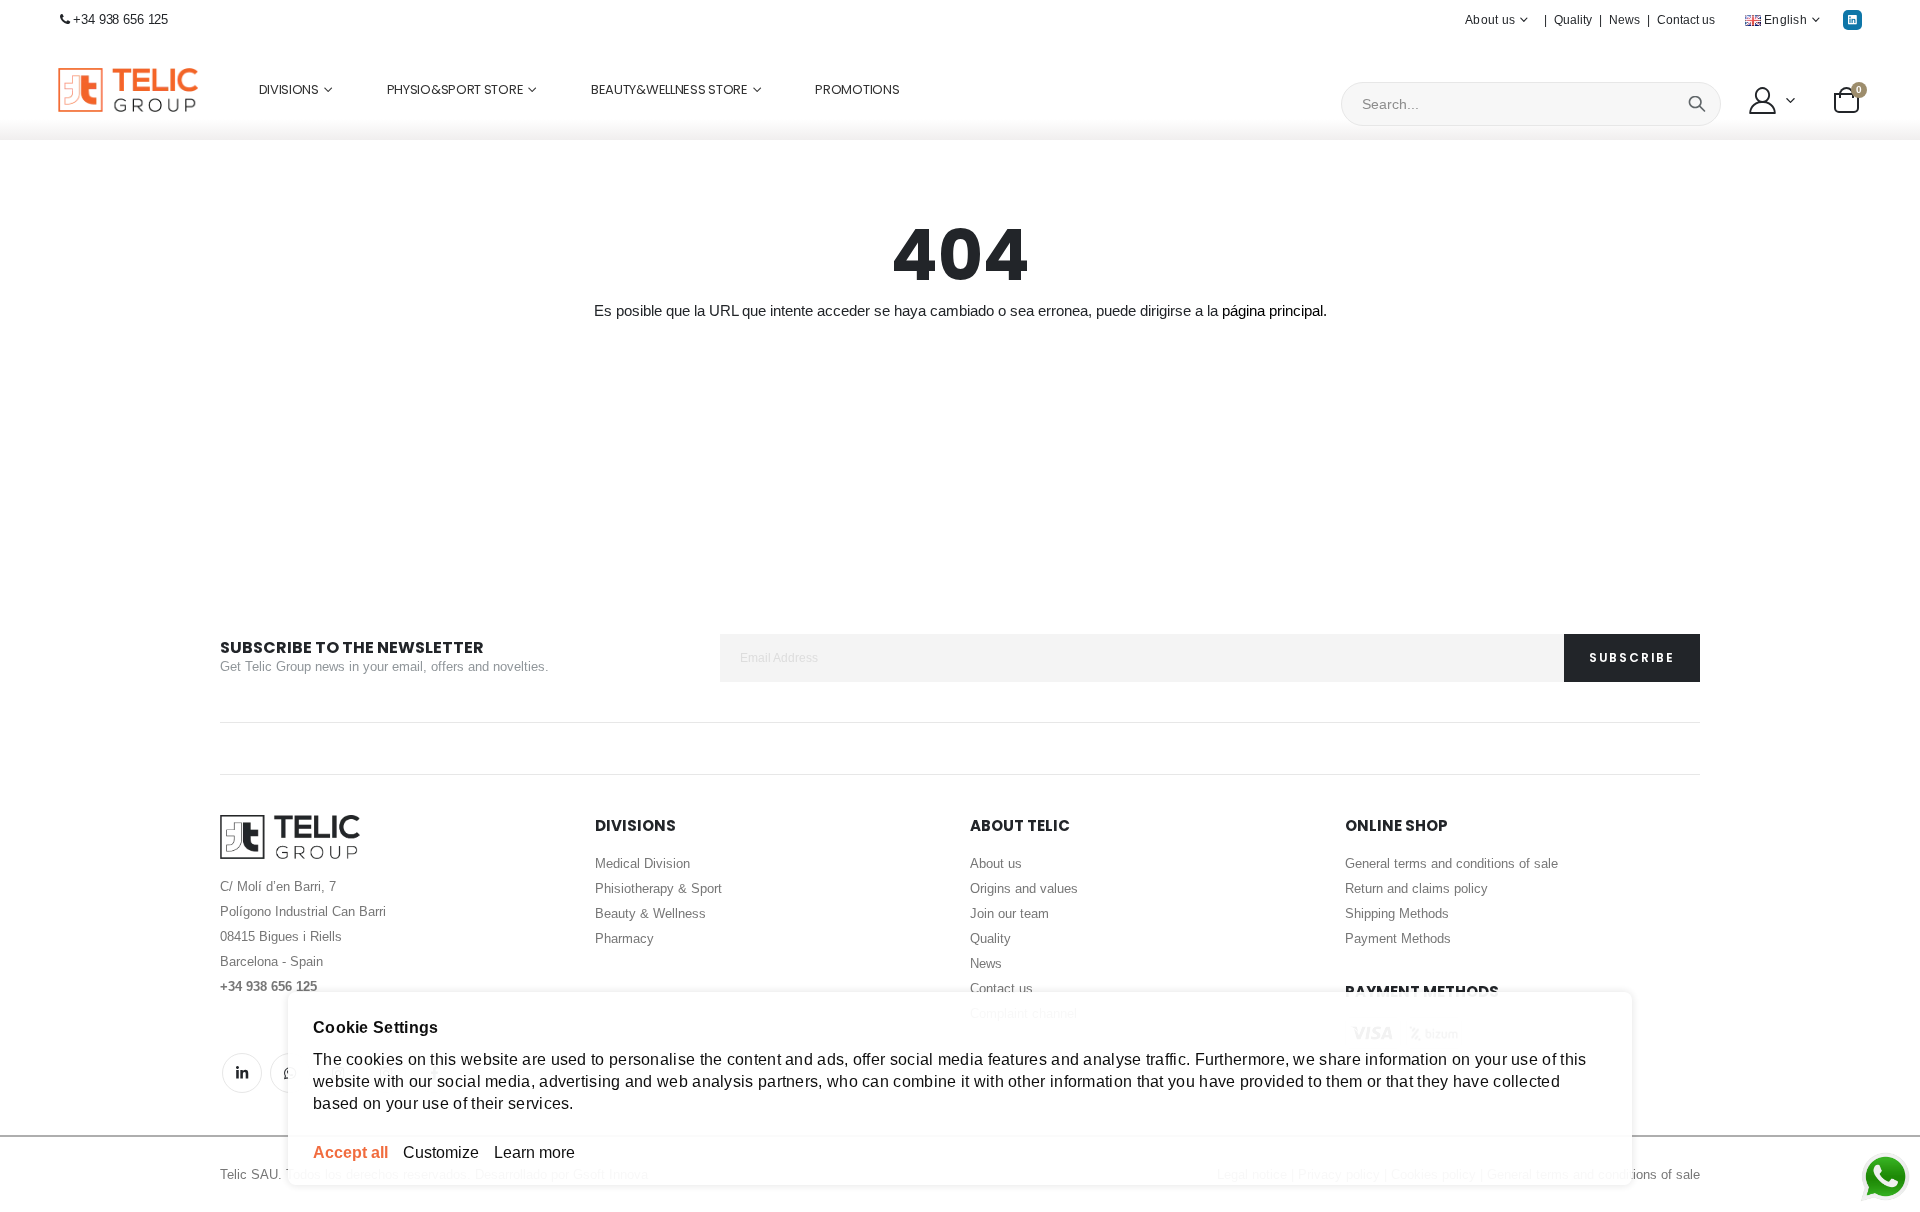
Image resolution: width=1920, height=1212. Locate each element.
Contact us (1686, 20)
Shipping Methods (1397, 913)
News (1624, 20)
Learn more (534, 1152)
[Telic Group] (128, 90)
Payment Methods (1398, 938)
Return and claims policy (1416, 888)
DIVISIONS (289, 89)
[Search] (1697, 104)
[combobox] (1531, 104)
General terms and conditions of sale (1451, 863)
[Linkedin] (1852, 19)
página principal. (1274, 310)
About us (996, 863)
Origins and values (1024, 888)
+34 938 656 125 (120, 19)
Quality (1573, 20)
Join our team (1009, 913)
